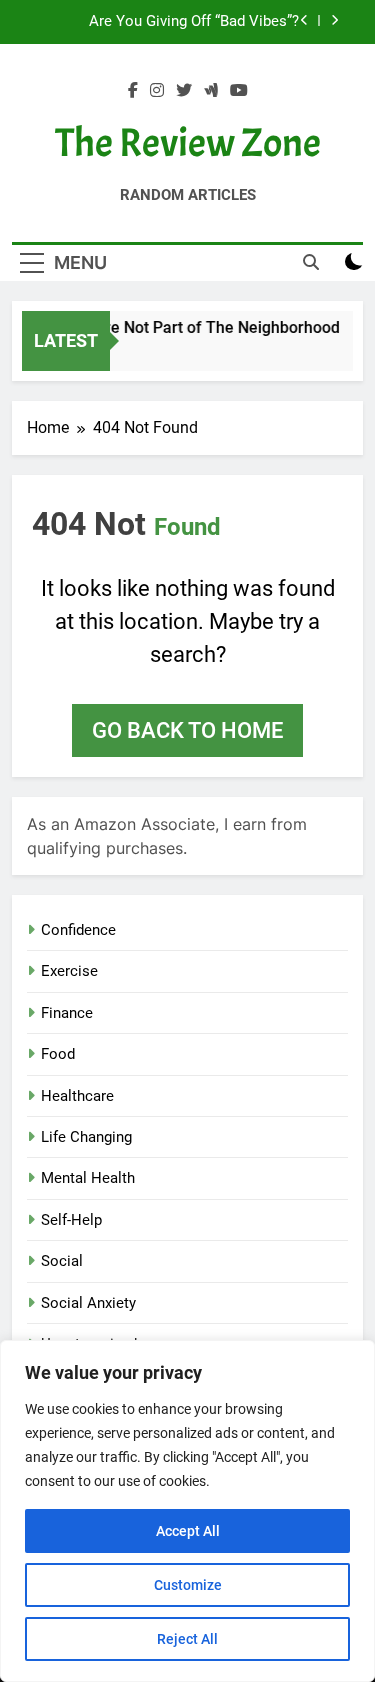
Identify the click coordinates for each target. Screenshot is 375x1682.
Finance (67, 1013)
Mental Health (88, 1178)
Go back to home (187, 730)
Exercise (69, 971)
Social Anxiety (88, 1303)
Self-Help (71, 1220)
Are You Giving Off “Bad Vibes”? (194, 22)
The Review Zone (188, 143)
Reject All (187, 1639)
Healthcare (77, 1096)
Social (62, 1261)
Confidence (78, 930)
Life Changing (86, 1137)
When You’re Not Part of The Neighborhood (182, 327)
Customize (188, 1585)
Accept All (188, 1531)
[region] (187, 1511)
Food (58, 1054)
